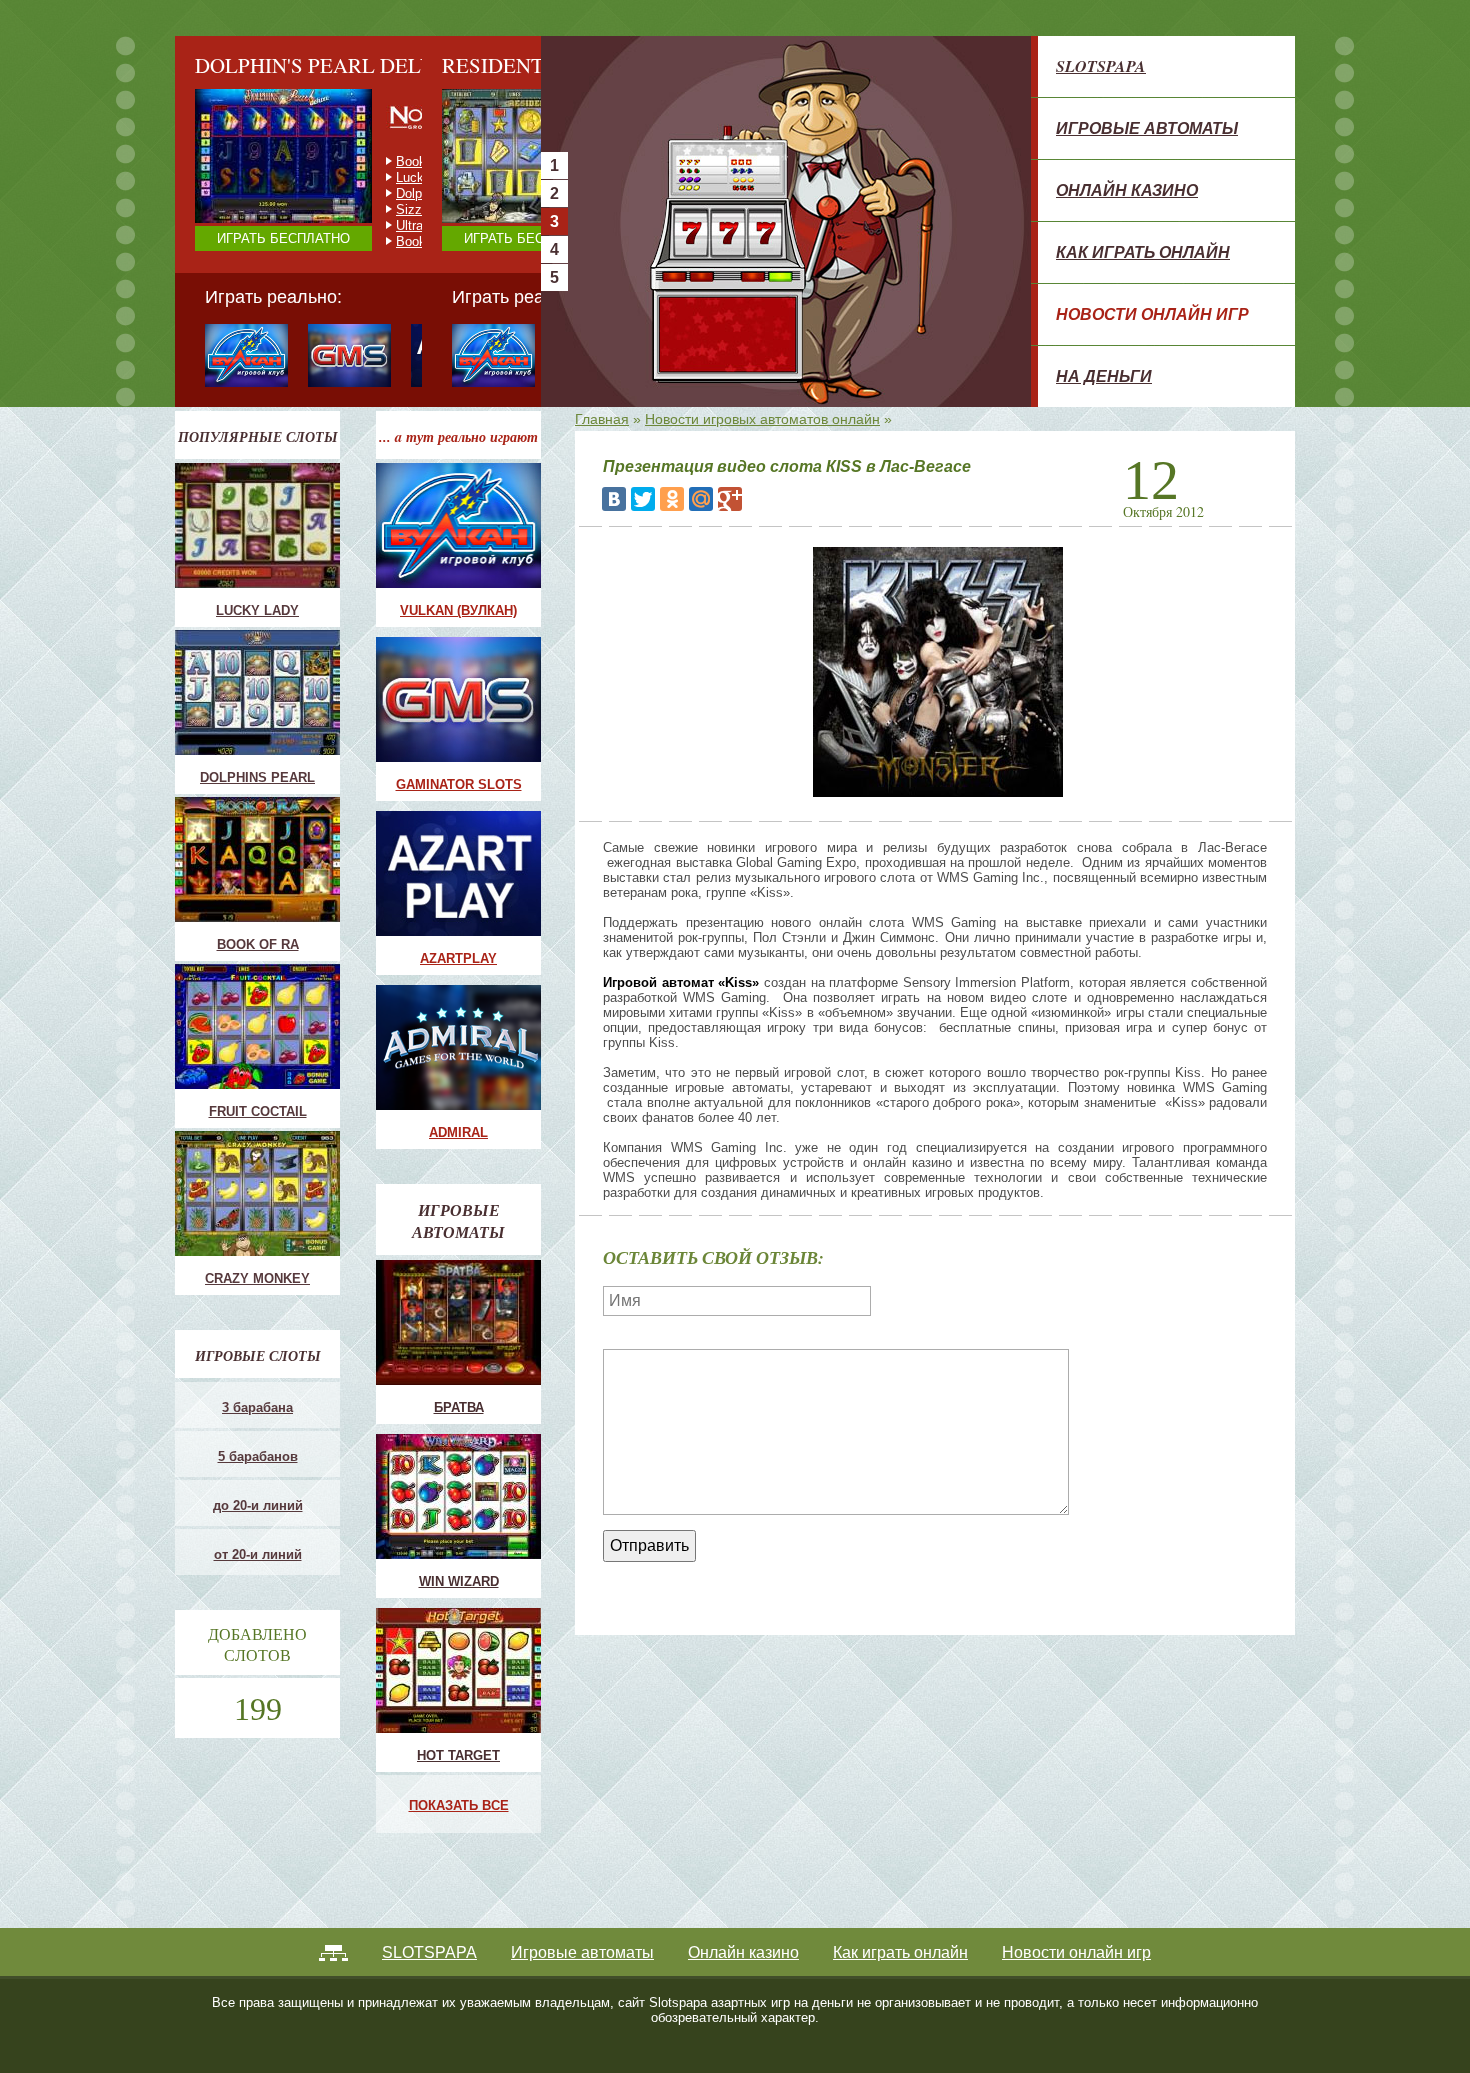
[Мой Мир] (701, 499)
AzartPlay (458, 958)
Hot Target (458, 1755)
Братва (459, 1407)
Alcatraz (420, 225)
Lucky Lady (257, 610)
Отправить (649, 1545)
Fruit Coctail (431, 177)
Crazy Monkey (438, 161)
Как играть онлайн (1143, 252)
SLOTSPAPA (1101, 66)
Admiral (458, 1132)
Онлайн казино (1127, 190)
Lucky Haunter (438, 193)
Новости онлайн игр (1152, 314)
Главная (602, 419)
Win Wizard (459, 1581)
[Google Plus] (730, 499)
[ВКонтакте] (614, 499)
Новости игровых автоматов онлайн (762, 419)
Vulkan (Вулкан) (458, 610)
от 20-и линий (258, 1554)
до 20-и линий (258, 1505)
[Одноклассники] (672, 499)
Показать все (459, 1805)
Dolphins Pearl (257, 777)
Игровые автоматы (1147, 128)
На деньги (1104, 376)
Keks (411, 209)
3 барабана (257, 1407)
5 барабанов (258, 1456)
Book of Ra (258, 944)
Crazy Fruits (431, 241)
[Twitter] (643, 499)
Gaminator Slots (459, 784)
